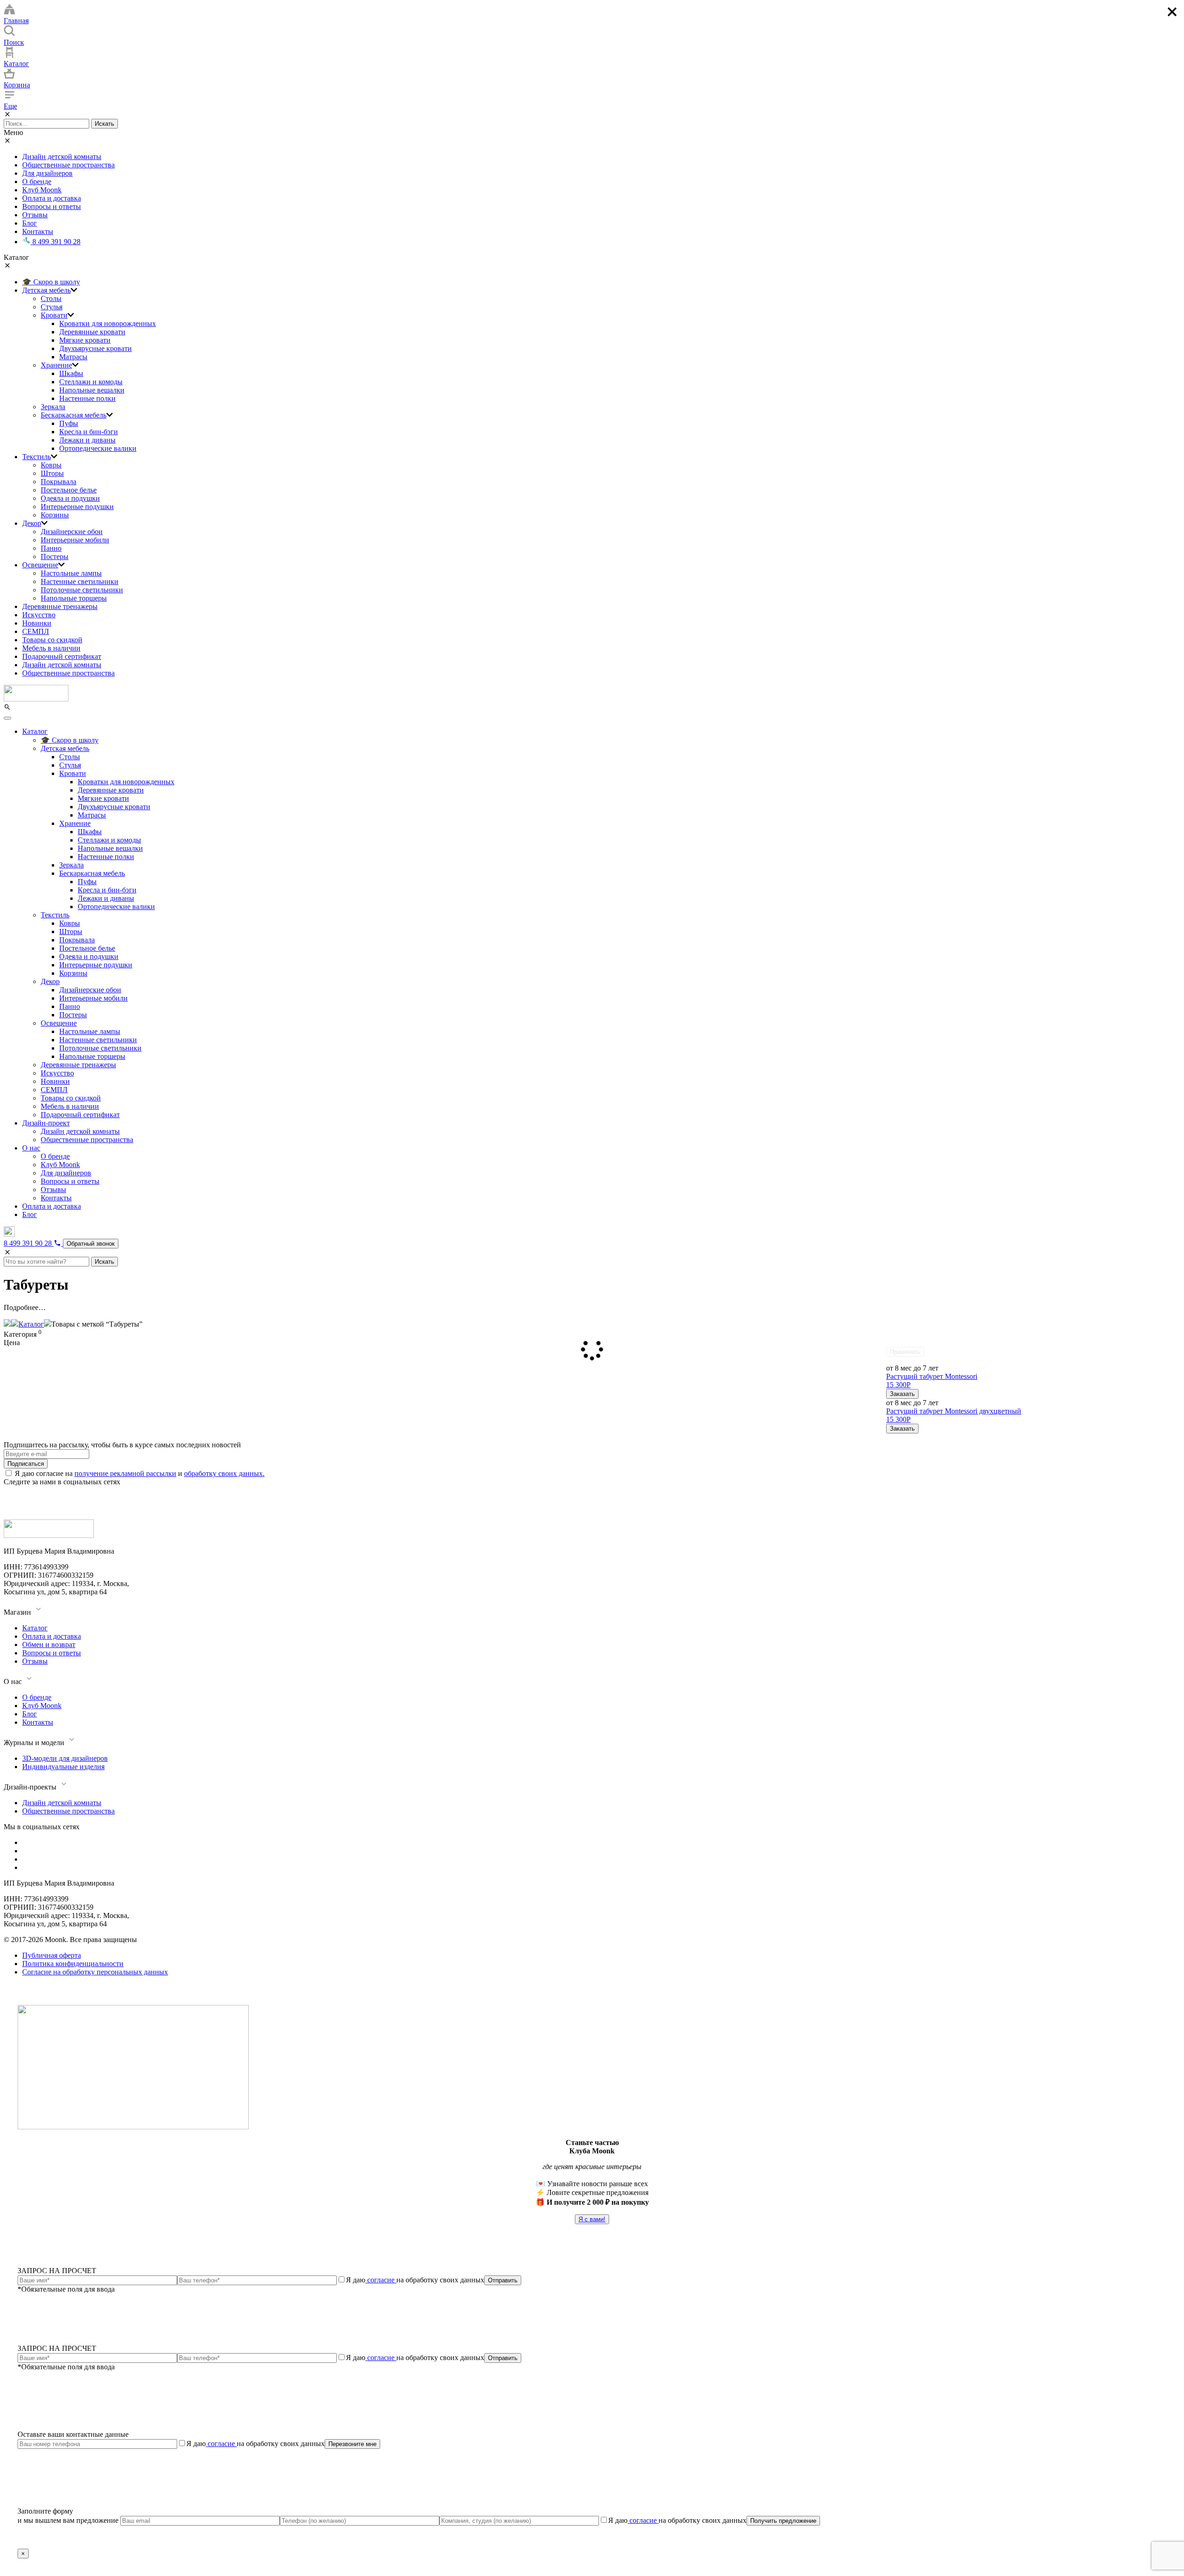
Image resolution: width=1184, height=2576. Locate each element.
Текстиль (37, 457)
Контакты (38, 231)
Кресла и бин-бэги (89, 432)
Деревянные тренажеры (60, 606)
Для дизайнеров (47, 173)
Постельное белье (69, 490)
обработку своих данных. (224, 1473)
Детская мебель (46, 290)
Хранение (56, 365)
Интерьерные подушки (77, 507)
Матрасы (73, 357)
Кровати (54, 315)
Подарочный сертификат (62, 656)
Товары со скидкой (52, 640)
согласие (381, 2280)
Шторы (52, 473)
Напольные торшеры (74, 598)
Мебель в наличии (51, 648)
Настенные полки (87, 398)
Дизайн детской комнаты (62, 157)
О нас (31, 1148)
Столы (51, 298)
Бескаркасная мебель (74, 415)
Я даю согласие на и (140, 1473)
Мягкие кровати (85, 340)
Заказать (902, 1394)
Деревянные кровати (92, 332)
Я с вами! (592, 2219)
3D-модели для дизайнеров (65, 1758)
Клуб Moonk (42, 190)
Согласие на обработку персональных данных (95, 1972)
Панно (51, 548)
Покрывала (59, 482)
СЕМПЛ (36, 631)
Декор (32, 523)
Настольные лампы (71, 573)
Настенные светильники (80, 581)
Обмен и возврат (49, 1645)
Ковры (51, 465)
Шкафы (71, 373)
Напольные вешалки (92, 390)
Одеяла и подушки (70, 498)
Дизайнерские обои (72, 532)
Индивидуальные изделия (63, 1767)
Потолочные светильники (82, 590)
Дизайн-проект (46, 1123)
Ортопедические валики (98, 448)
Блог (30, 223)
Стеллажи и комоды (91, 382)
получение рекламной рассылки (125, 1473)
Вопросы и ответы (52, 206)
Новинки (37, 623)
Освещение (40, 565)
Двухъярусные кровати (96, 348)
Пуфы (69, 423)
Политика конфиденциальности (73, 1964)
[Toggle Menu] (7, 718)
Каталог (35, 731)
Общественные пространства (68, 165)
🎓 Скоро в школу (51, 282)
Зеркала (53, 407)
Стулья (52, 307)
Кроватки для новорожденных (108, 323)
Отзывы (35, 215)
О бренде (37, 181)
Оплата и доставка (52, 198)
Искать (105, 124)
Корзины (55, 515)
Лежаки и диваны (87, 440)
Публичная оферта (52, 1955)
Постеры (55, 556)
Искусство (39, 615)
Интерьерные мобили (75, 540)
